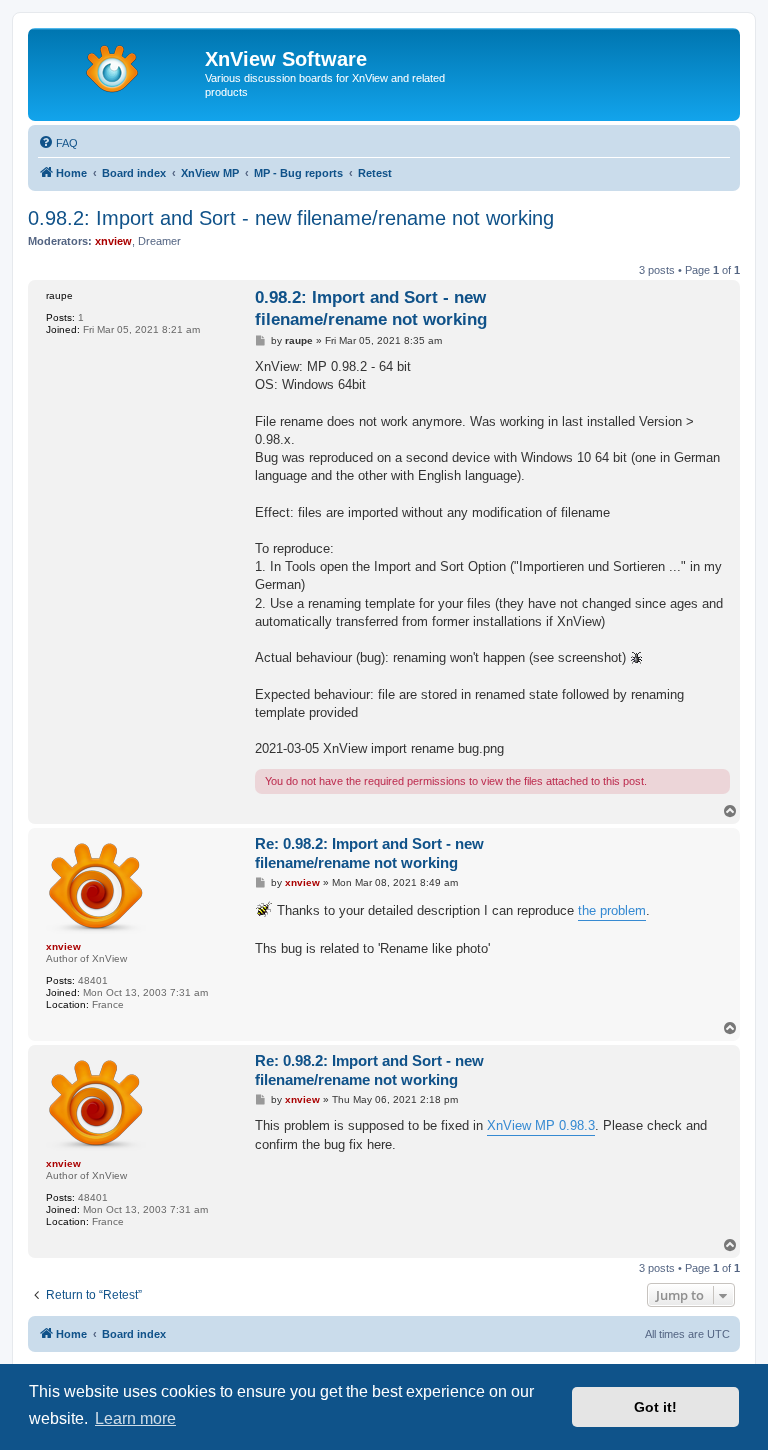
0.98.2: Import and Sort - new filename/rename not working (291, 218)
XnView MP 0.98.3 (541, 1125)
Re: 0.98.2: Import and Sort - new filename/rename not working (369, 853)
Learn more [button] (135, 1418)
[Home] (119, 65)
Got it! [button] (655, 1407)
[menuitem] (58, 143)
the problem (612, 910)
